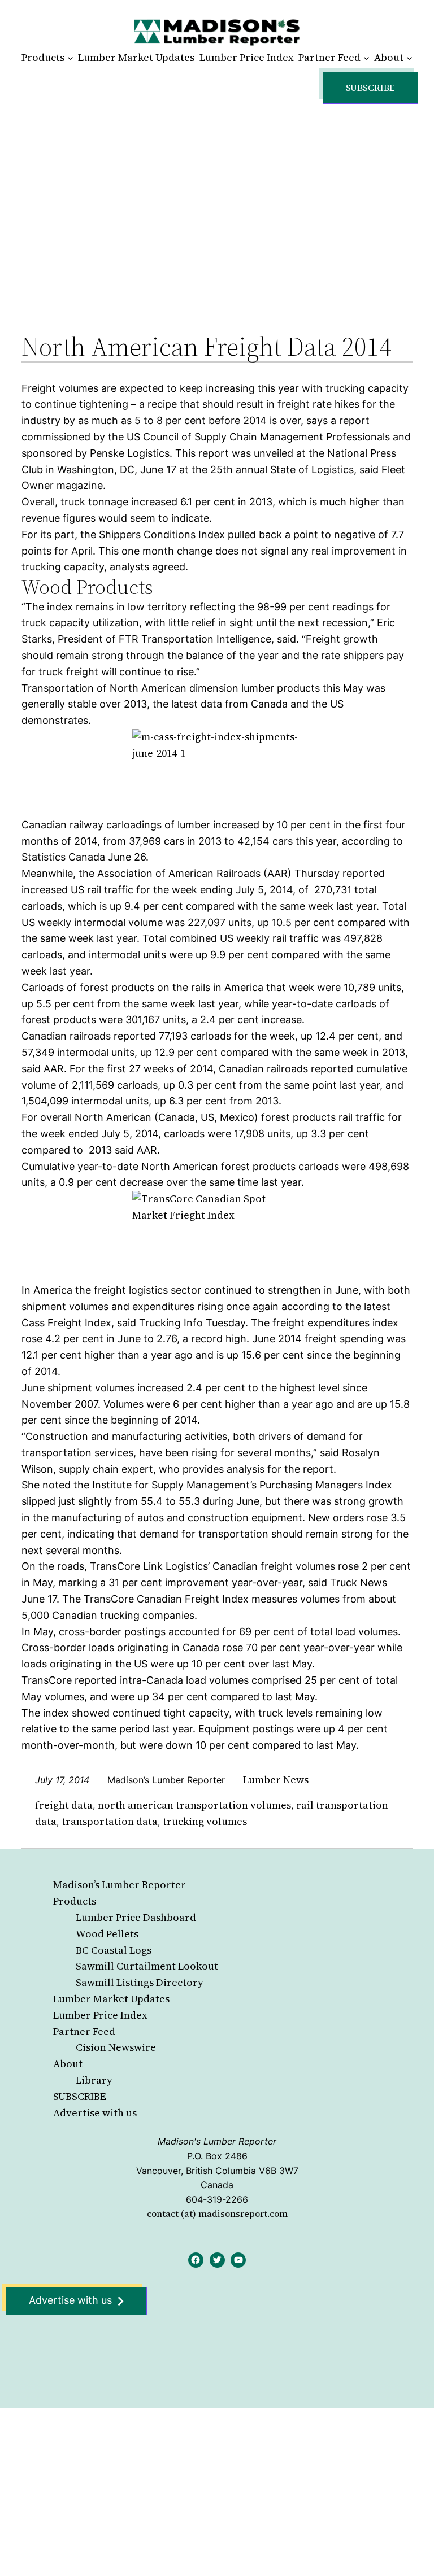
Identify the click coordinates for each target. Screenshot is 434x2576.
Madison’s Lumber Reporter (120, 1885)
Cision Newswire (116, 2047)
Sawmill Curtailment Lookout (147, 1966)
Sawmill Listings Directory (140, 1982)
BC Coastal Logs (114, 1950)
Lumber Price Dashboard (136, 1917)
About (68, 2064)
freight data (64, 1805)
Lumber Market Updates (111, 1999)
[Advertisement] (217, 206)
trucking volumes (205, 1821)
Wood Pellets (107, 1934)
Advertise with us (95, 2113)
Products (75, 1901)
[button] (370, 88)
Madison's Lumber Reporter (217, 2141)
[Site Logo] (217, 32)
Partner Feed (84, 2031)
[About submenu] (409, 58)
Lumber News (276, 1780)
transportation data (110, 1821)
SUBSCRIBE (80, 2096)
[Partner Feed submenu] (366, 58)
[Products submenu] (70, 58)
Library (94, 2080)
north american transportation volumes (194, 1805)
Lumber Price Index (100, 2015)
